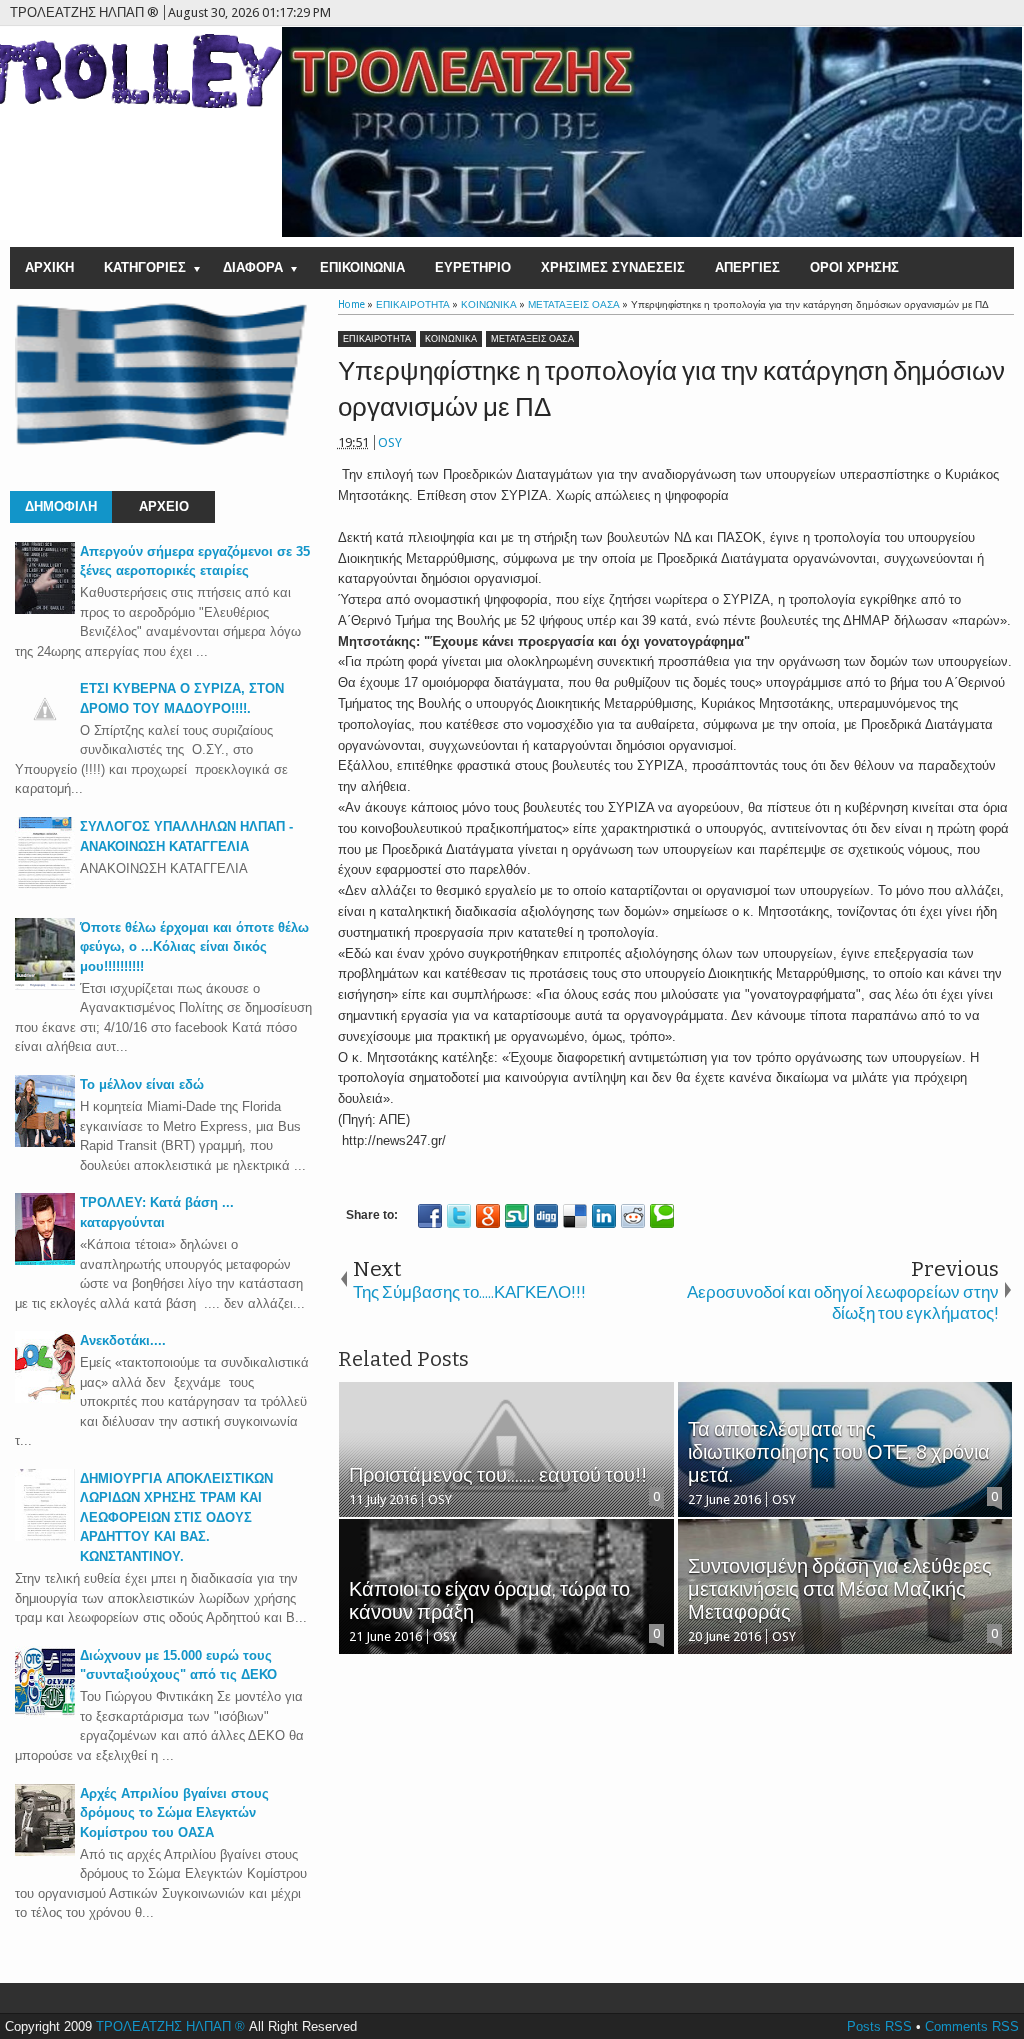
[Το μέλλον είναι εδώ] (45, 1142)
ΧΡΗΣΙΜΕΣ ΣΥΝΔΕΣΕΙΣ (613, 267)
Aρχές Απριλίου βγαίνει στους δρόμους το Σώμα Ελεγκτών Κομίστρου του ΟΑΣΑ (174, 1813)
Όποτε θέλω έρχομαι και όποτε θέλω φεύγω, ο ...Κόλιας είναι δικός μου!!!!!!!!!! (194, 947)
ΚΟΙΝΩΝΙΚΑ (451, 339)
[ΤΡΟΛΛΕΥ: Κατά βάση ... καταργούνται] (45, 1260)
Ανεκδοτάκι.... (123, 1340)
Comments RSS (972, 2026)
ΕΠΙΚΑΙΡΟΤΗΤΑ (377, 339)
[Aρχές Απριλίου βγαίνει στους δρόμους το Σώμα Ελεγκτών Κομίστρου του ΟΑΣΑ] (45, 1851)
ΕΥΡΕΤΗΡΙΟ (473, 267)
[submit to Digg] (546, 1216)
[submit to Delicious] (575, 1216)
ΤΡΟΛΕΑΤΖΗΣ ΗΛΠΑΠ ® (170, 2026)
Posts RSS (879, 2026)
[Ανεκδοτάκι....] (45, 1398)
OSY (390, 442)
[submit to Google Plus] (488, 1216)
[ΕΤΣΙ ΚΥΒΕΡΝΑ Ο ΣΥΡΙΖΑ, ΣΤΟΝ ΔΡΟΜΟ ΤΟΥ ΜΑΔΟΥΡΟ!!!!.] (45, 734)
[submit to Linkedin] (604, 1216)
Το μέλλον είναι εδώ (142, 1084)
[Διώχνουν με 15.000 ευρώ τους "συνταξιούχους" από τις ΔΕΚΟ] (45, 1713)
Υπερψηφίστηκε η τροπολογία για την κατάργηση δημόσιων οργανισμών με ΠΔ (671, 389)
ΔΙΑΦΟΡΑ (253, 267)
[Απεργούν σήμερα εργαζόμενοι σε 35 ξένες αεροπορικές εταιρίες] (45, 609)
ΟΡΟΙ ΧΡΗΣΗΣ (854, 267)
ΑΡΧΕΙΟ (164, 506)
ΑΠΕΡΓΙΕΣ (747, 267)
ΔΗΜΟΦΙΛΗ (61, 506)
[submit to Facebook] (430, 1216)
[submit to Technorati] (662, 1216)
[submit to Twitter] (459, 1216)
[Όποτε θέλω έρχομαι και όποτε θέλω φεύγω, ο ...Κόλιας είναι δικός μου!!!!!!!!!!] (45, 985)
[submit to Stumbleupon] (517, 1216)
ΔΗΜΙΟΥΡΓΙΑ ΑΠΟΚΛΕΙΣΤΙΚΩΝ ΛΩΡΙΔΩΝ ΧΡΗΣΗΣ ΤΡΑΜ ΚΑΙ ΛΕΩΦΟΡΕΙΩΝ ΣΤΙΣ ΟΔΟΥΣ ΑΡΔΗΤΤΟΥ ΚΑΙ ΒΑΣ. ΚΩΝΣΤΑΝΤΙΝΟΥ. (176, 1517)
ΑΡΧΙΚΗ (49, 267)
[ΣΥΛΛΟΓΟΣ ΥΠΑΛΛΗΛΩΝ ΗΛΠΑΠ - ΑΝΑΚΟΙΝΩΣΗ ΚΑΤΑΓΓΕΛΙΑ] (45, 884)
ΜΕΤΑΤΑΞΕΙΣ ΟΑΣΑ (532, 339)
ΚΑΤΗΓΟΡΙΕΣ (145, 267)
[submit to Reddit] (633, 1216)
